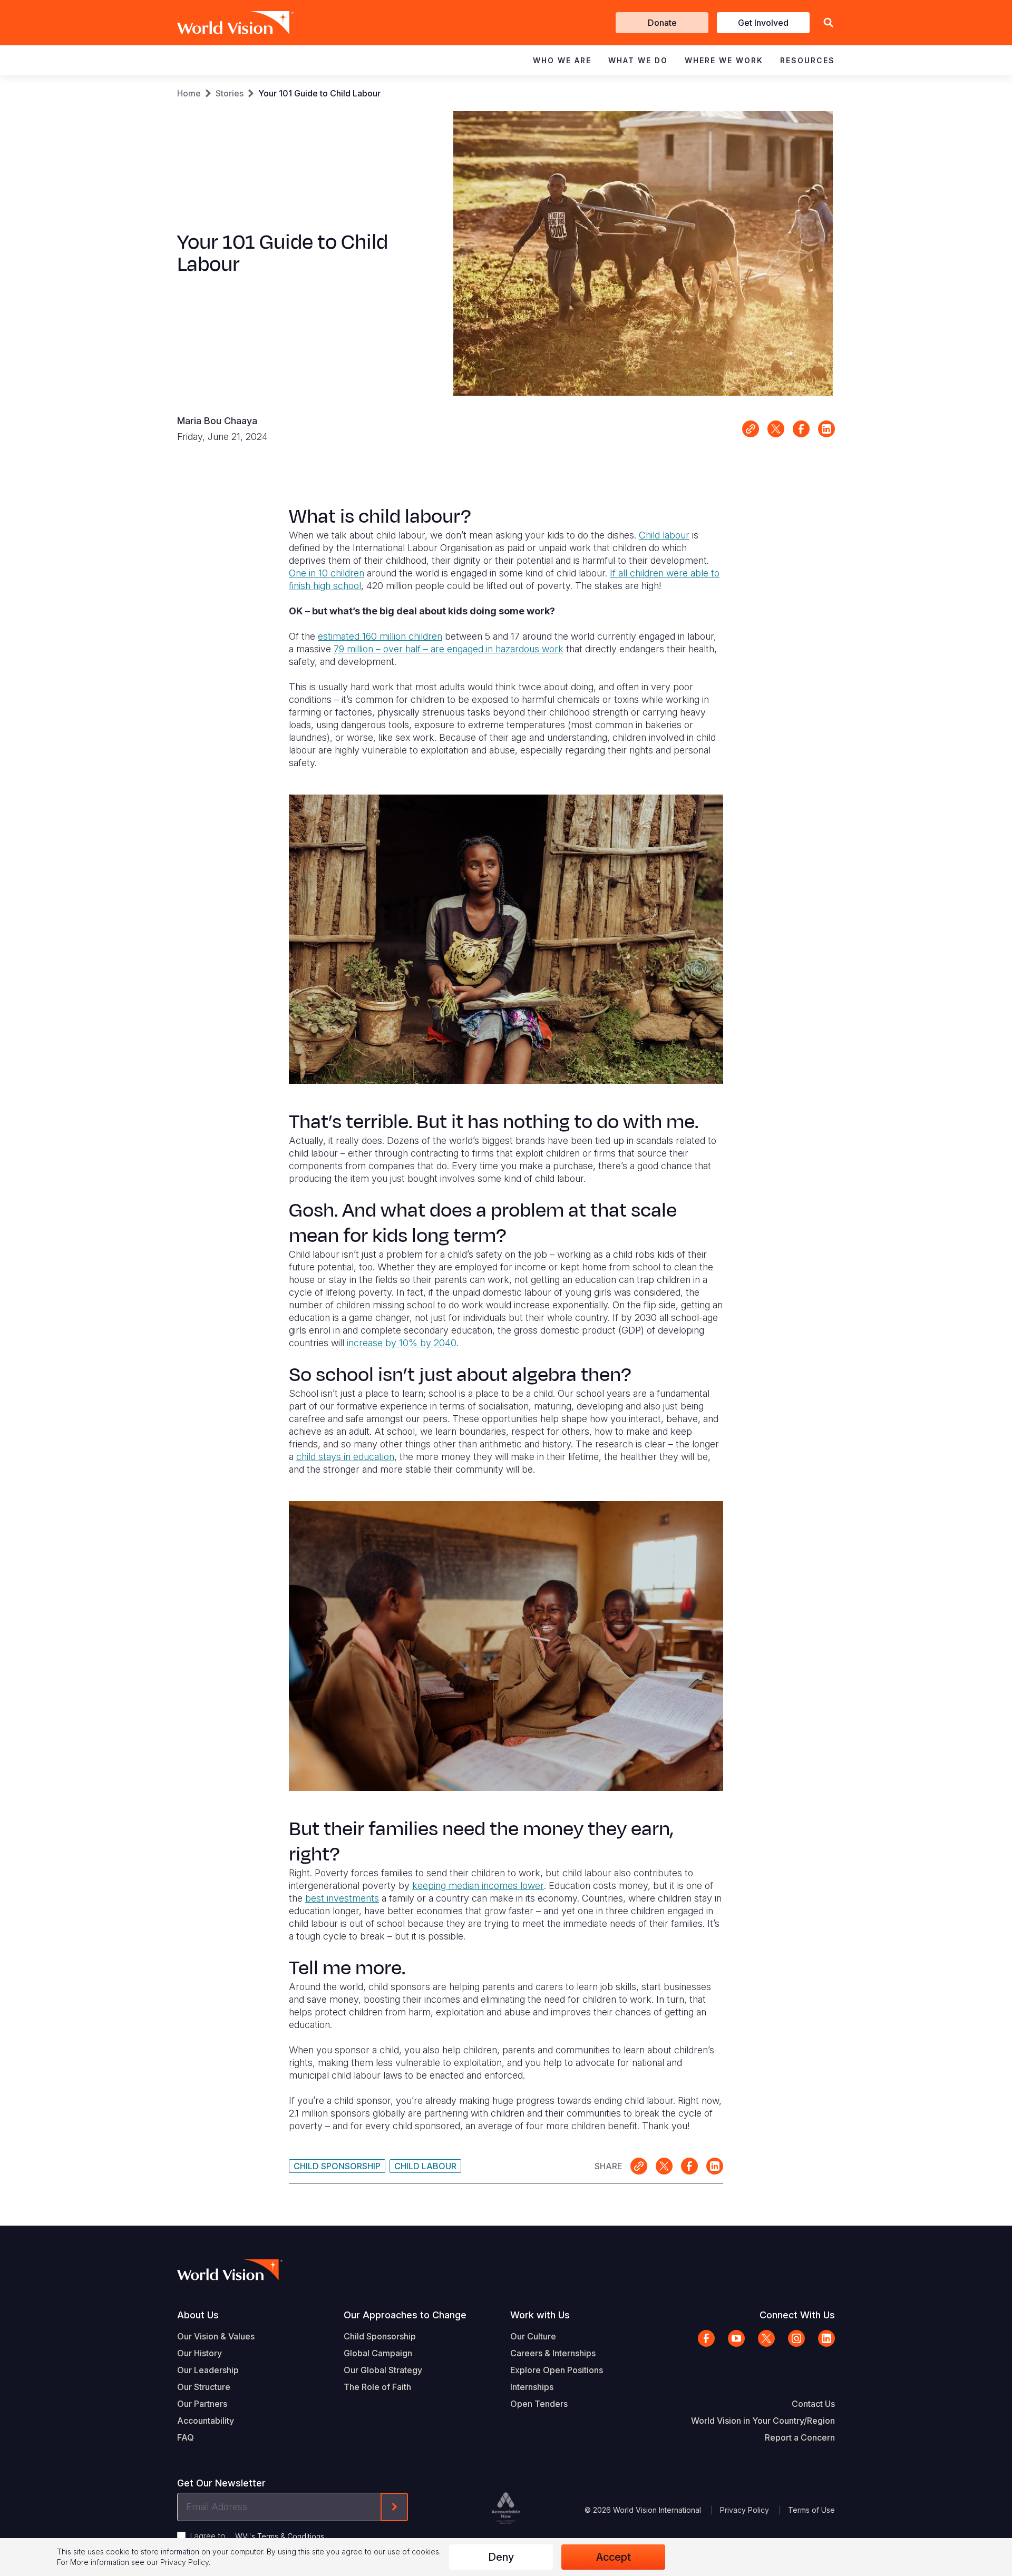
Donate (662, 23)
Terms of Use (811, 2510)
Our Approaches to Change (405, 2315)
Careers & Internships (553, 2353)
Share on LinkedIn (826, 429)
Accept (614, 2557)
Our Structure (204, 2387)
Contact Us (813, 2404)
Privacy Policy (745, 2510)
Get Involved (763, 23)
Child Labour (425, 2166)
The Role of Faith (377, 2387)
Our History (200, 2353)
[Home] (220, 23)
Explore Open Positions (557, 2370)
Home (189, 93)
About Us (198, 2315)
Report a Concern (800, 2437)
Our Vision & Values (216, 2336)
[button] (829, 23)
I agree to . (258, 2536)
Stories (230, 93)
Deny (501, 2557)
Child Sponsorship (337, 2166)
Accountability (206, 2421)
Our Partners (202, 2404)
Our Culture (533, 2336)
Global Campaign (378, 2353)
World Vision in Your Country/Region (763, 2421)
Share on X (776, 429)
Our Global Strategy (383, 2370)
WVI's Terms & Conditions (280, 2536)
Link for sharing (751, 429)
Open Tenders (539, 2404)
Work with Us (540, 2315)
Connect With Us (797, 2315)
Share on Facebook (801, 429)
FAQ (186, 2437)
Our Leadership (208, 2370)
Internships (532, 2387)
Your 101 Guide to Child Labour (319, 93)
